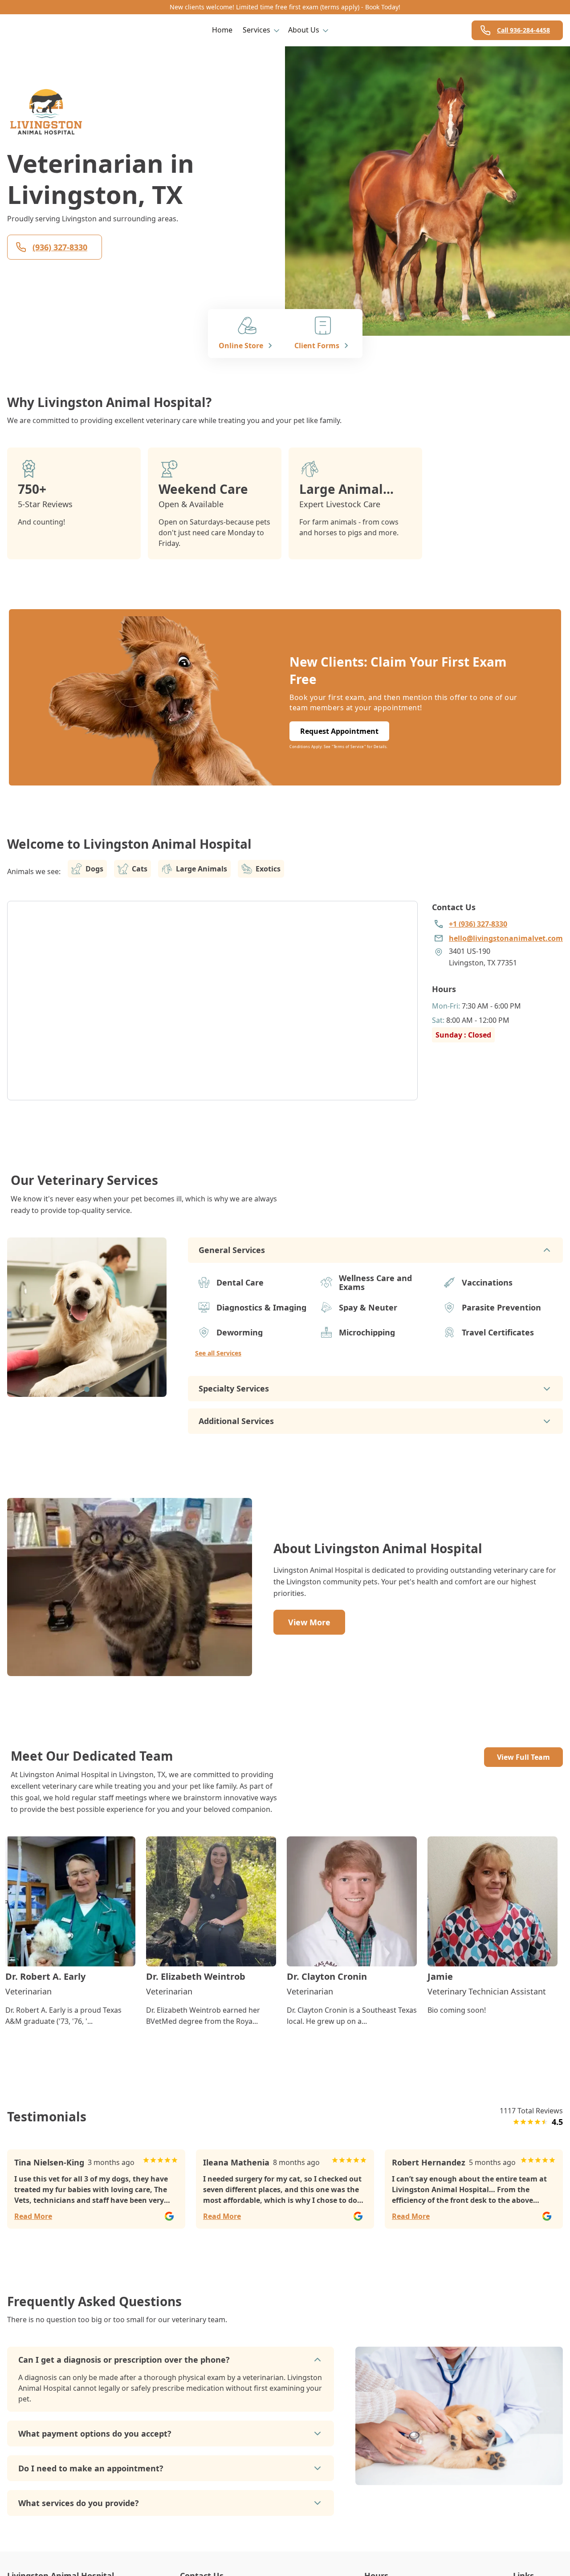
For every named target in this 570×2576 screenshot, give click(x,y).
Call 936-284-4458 (523, 30)
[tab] (87, 1389)
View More (309, 1622)
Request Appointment (339, 731)
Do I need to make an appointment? (91, 2468)
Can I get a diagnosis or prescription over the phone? (124, 2360)
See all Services (218, 1353)
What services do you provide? (79, 2503)
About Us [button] (304, 30)
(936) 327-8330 (60, 247)
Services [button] (256, 30)
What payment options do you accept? (95, 2434)
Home (222, 30)
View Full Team (523, 1757)
